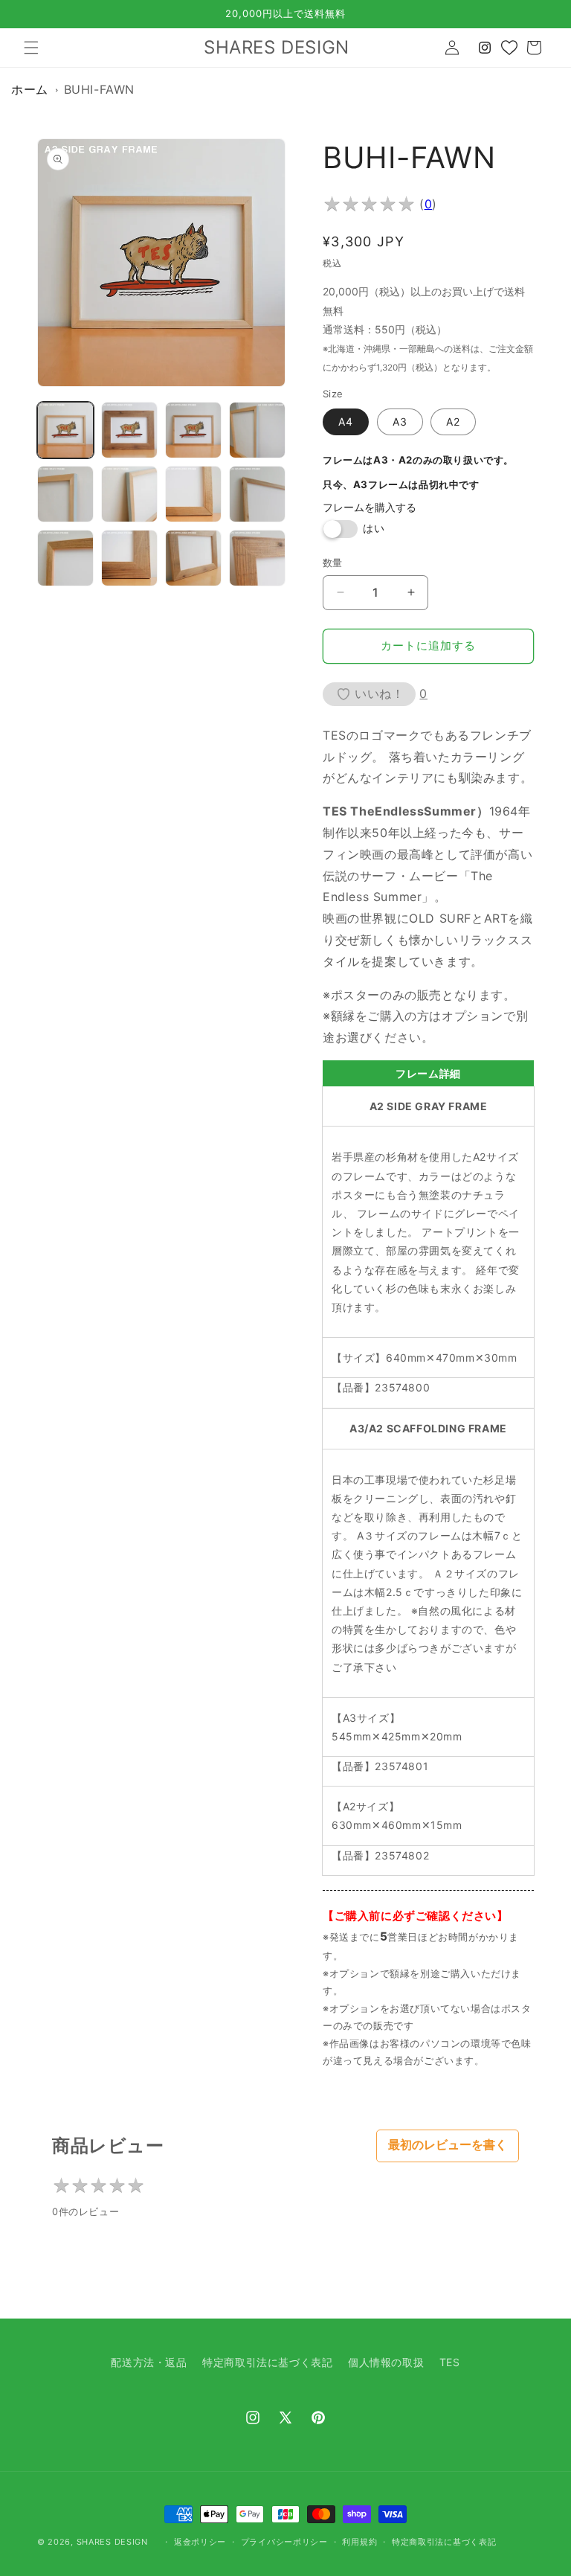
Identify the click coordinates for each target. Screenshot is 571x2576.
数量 (333, 563)
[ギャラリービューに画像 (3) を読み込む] (193, 430)
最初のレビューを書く (448, 2145)
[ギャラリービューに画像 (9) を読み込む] (65, 558)
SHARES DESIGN (112, 2542)
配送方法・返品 (149, 2362)
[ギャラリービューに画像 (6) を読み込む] (129, 494)
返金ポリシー (200, 2542)
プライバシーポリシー (284, 2542)
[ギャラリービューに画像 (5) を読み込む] (65, 494)
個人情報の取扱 (386, 2362)
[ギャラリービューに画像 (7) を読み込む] (193, 494)
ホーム (30, 89)
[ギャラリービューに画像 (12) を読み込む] (257, 558)
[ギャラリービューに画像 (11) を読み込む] (193, 558)
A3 (400, 422)
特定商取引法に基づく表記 (267, 2362)
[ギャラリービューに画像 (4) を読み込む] (257, 430)
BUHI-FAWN (99, 89)
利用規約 (359, 2542)
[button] (31, 48)
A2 (453, 422)
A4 (346, 422)
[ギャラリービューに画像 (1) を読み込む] (65, 430)
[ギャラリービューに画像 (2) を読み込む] (129, 430)
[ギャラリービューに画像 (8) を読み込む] (257, 494)
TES (450, 2362)
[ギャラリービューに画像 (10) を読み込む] (129, 558)
